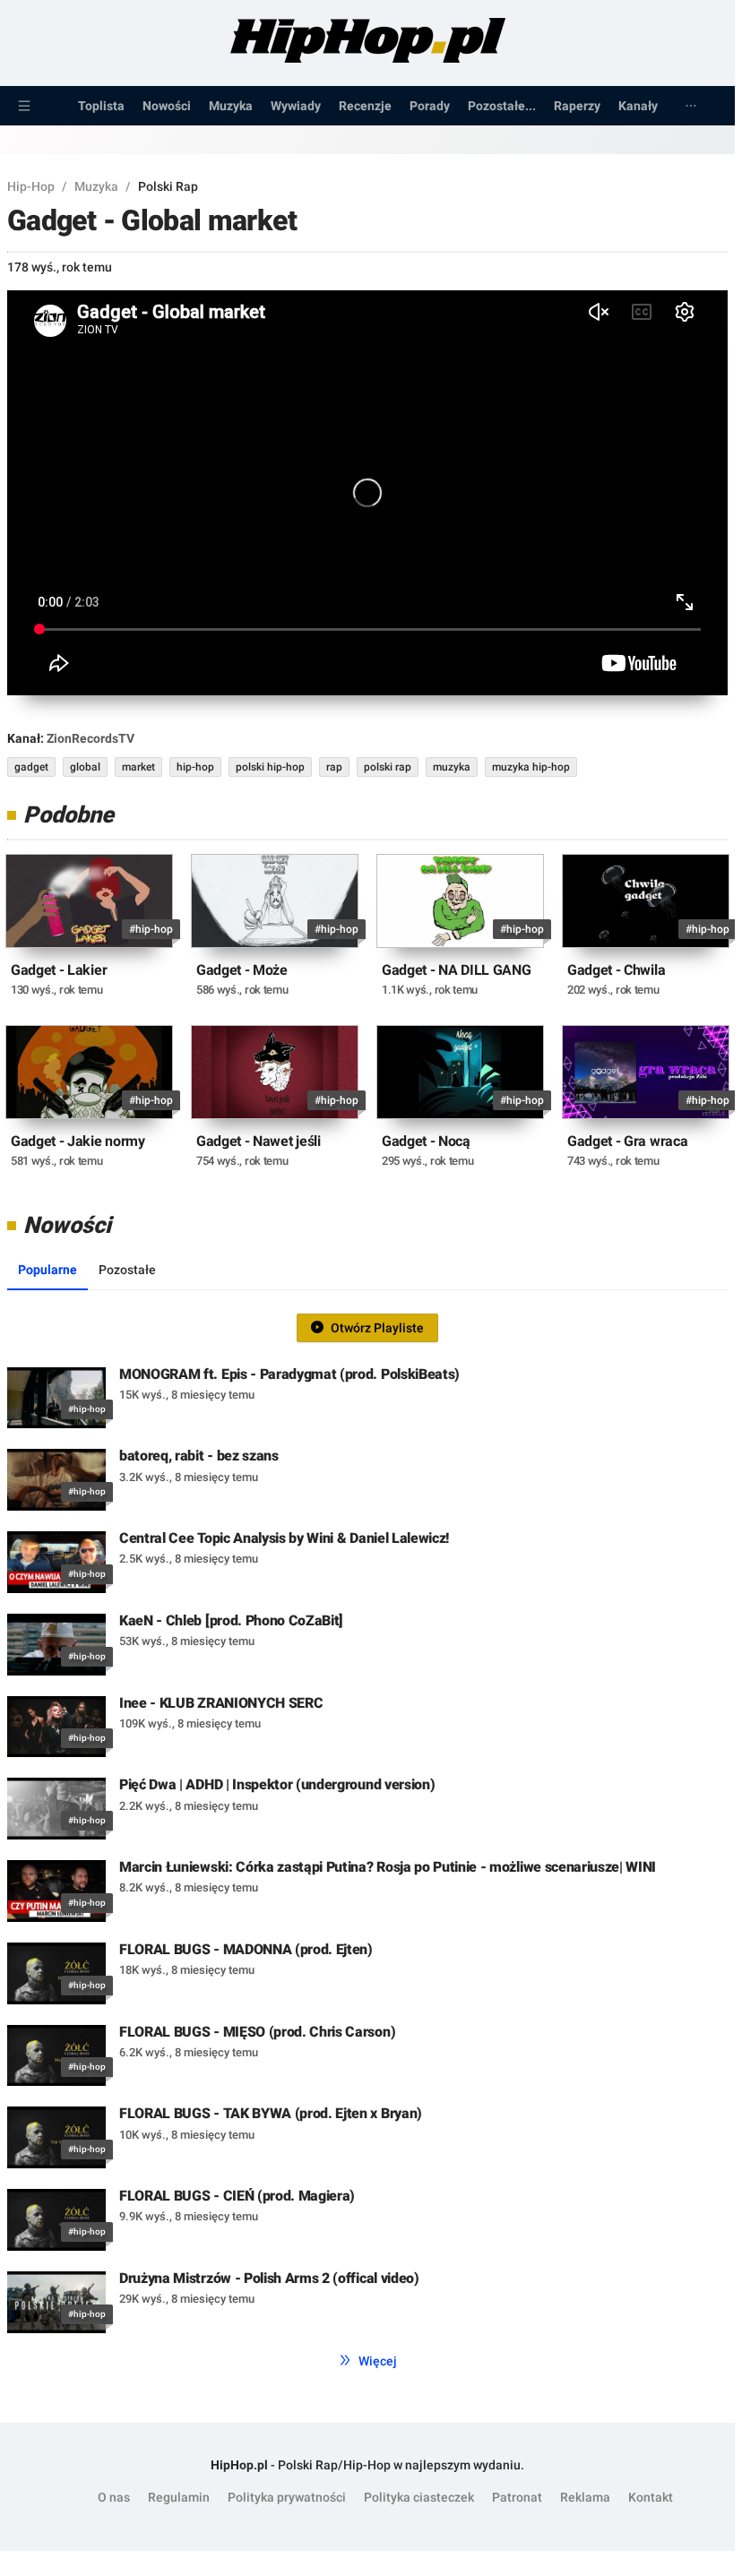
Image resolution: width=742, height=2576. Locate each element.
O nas (114, 2497)
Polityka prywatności (287, 2497)
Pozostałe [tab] (127, 1270)
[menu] (367, 106)
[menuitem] (24, 106)
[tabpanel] (367, 1826)
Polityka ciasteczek (419, 2497)
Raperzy (577, 106)
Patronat (517, 2497)
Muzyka (231, 106)
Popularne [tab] (47, 1270)
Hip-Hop (31, 186)
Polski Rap (168, 186)
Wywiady (296, 106)
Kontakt (651, 2497)
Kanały (638, 106)
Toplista (101, 106)
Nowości (167, 106)
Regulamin (179, 2497)
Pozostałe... (502, 106)
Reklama (585, 2497)
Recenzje (365, 106)
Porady (430, 106)
